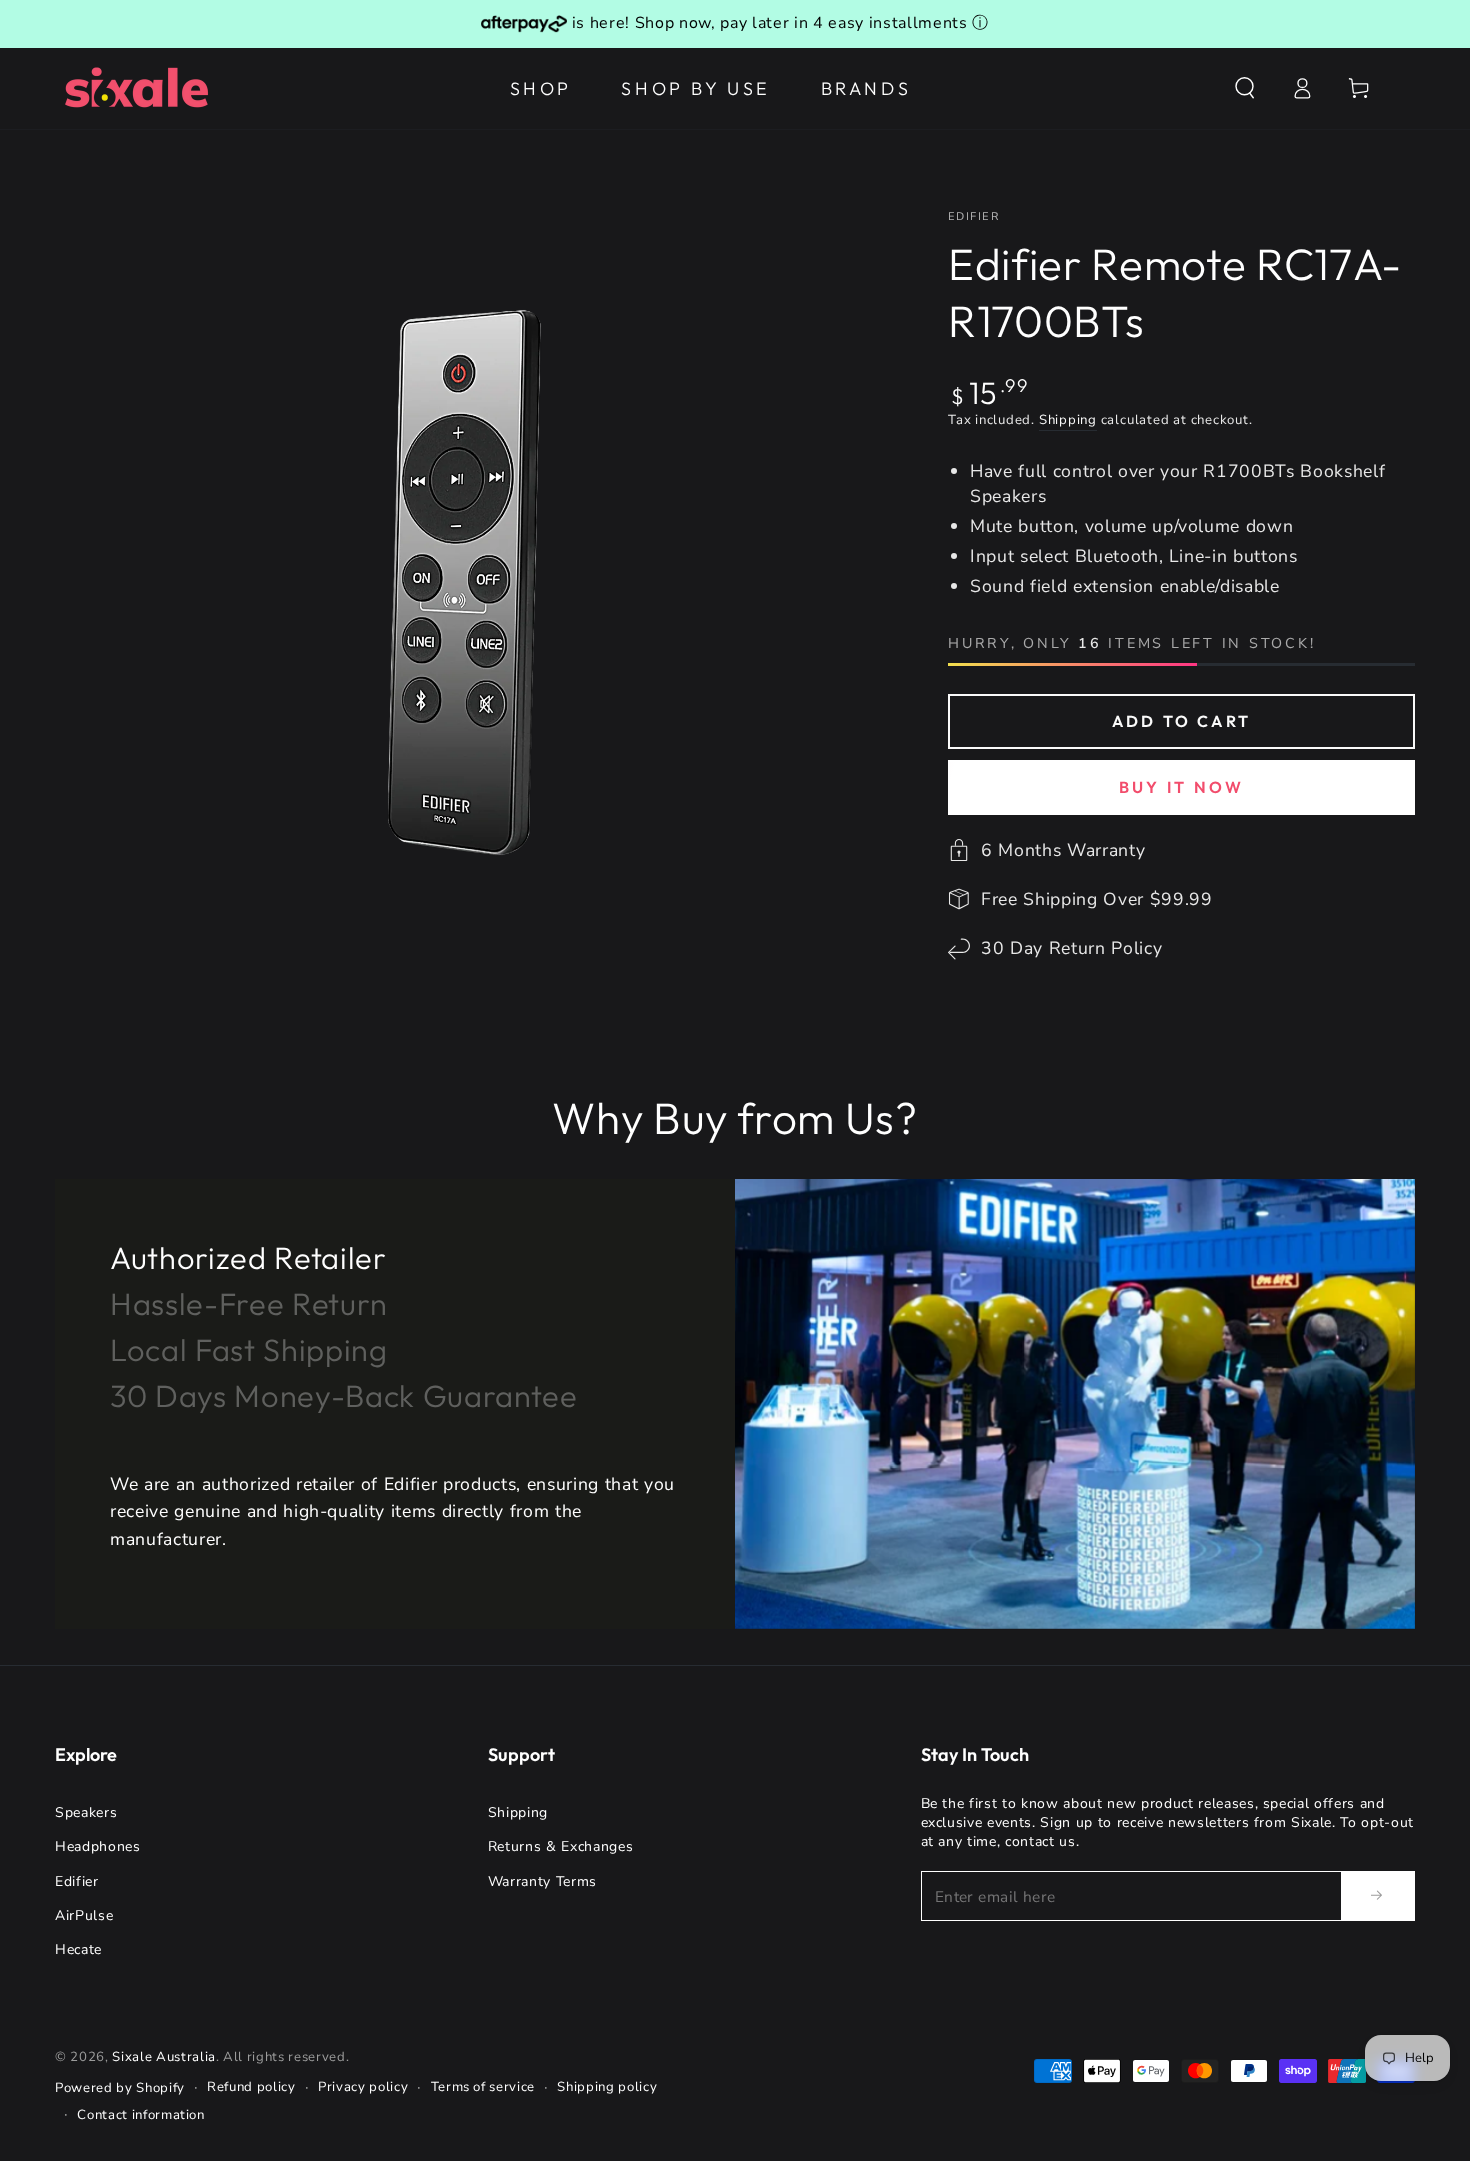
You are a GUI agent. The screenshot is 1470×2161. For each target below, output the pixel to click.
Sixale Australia (164, 2057)
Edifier (973, 216)
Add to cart (1181, 721)
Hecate (78, 1949)
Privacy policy (363, 2087)
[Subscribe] (1378, 1895)
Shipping (1068, 420)
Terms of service (483, 2087)
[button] (1244, 88)
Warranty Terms (542, 1881)
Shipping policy (607, 2087)
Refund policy (251, 2087)
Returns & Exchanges (561, 1846)
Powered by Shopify (120, 2088)
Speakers (86, 1812)
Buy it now (1182, 787)
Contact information (141, 2115)
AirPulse (84, 1915)
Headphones (98, 1846)
